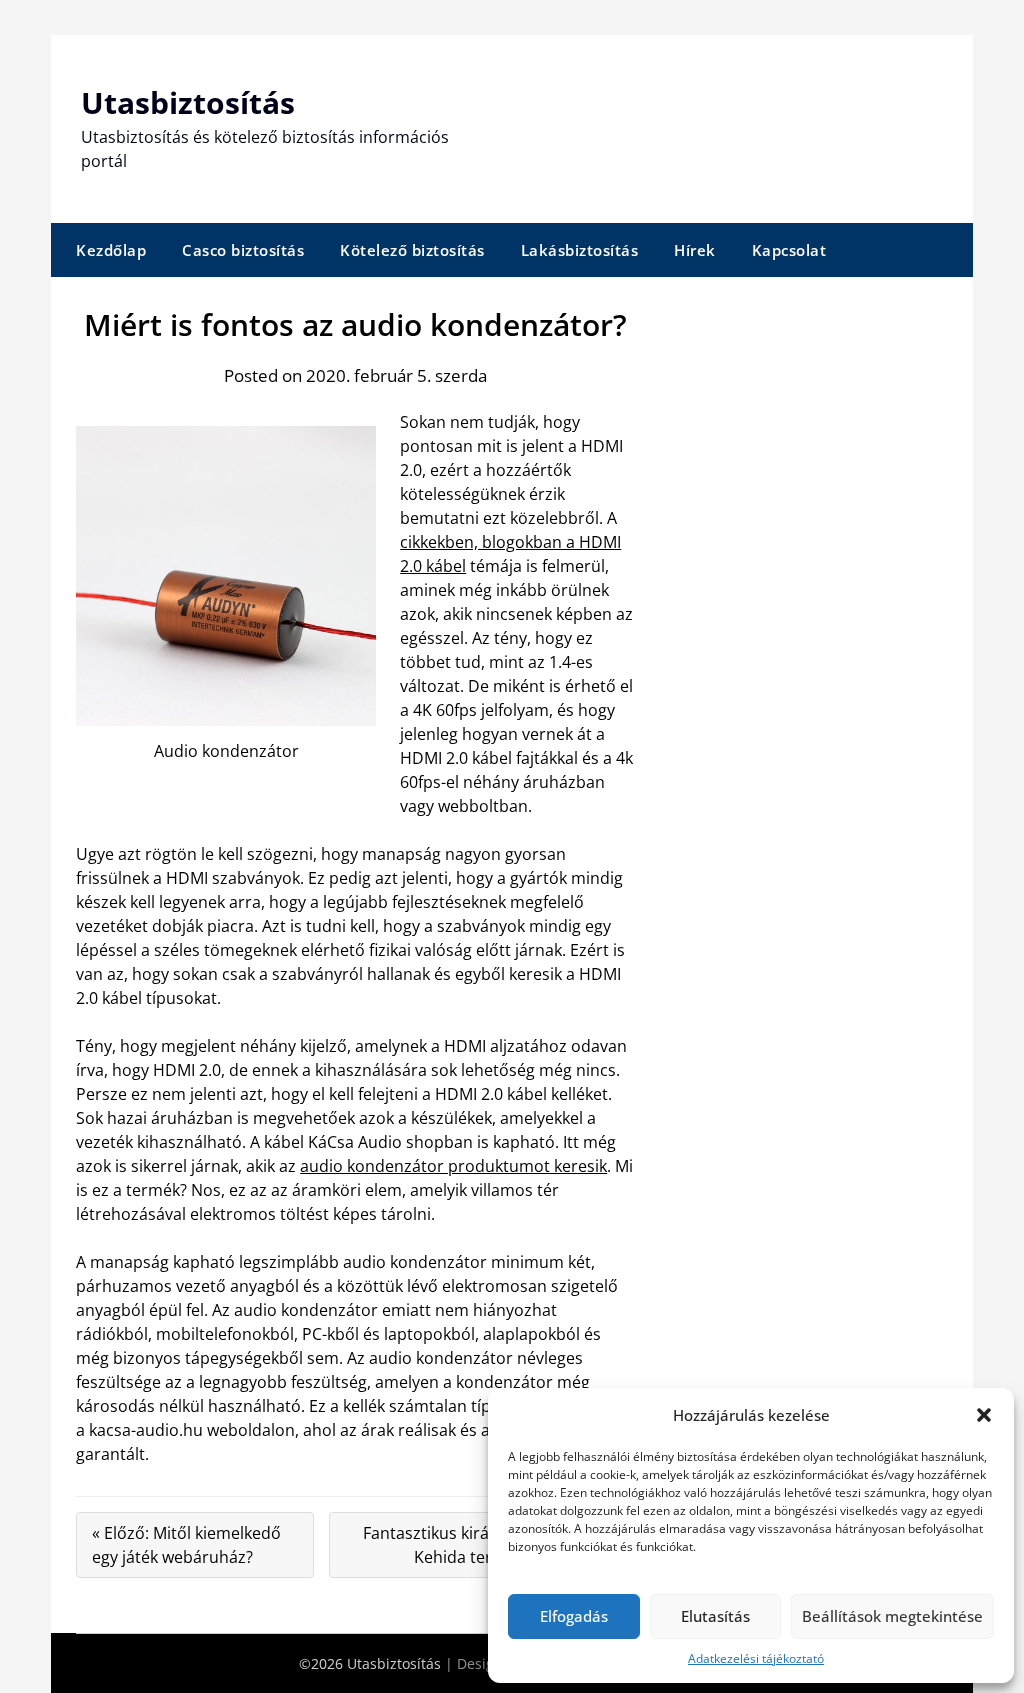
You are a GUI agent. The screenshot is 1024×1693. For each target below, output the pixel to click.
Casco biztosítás (243, 250)
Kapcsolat (789, 250)
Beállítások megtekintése (892, 1616)
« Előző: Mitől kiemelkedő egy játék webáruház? (186, 1545)
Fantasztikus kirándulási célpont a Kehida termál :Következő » (490, 1545)
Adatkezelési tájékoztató (756, 1658)
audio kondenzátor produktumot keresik (453, 1166)
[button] (984, 1415)
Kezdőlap (111, 250)
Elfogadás (574, 1616)
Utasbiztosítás (188, 102)
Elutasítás (715, 1616)
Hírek (695, 250)
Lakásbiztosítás (580, 250)
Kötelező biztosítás (412, 250)
